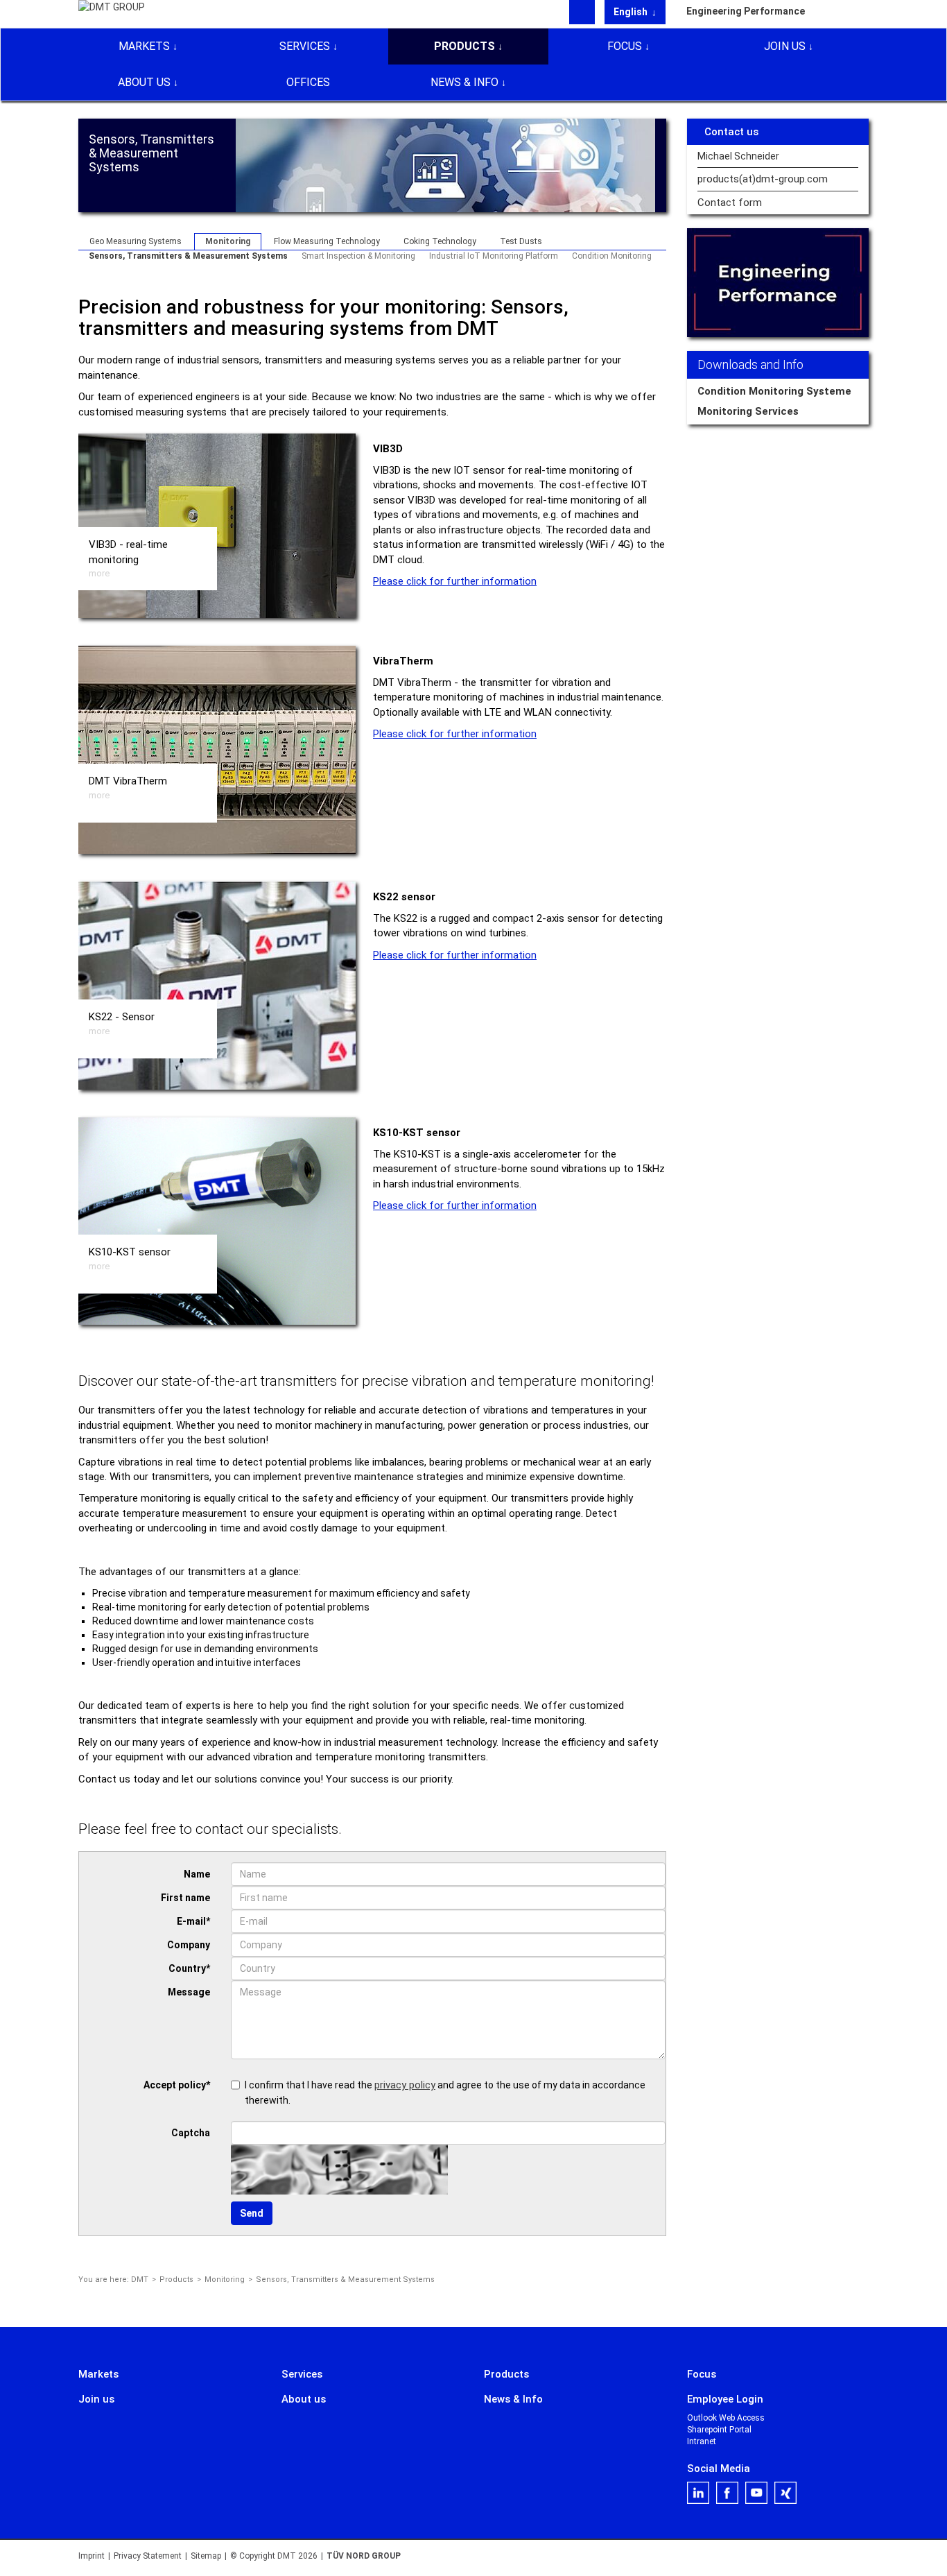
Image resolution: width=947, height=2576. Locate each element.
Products (464, 46)
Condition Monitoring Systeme (774, 391)
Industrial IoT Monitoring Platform (494, 256)
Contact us (731, 132)
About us (144, 82)
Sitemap (206, 2556)
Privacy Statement (148, 2556)
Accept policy (177, 2085)
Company (189, 1945)
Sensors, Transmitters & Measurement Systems (188, 256)
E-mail (193, 1921)
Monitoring (228, 241)
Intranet (702, 2441)
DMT (140, 2279)
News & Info (464, 82)
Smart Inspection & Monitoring (358, 256)
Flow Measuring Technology (327, 241)
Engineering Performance (746, 11)
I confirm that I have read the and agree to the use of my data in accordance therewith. (445, 2092)
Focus (625, 46)
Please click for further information (455, 581)
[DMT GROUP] (112, 13)
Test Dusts (521, 241)
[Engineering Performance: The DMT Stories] (778, 283)
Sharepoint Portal (719, 2430)
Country (189, 1968)
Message (189, 1992)
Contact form (730, 203)
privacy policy (405, 2085)
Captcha (191, 2133)
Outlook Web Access (726, 2418)
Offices (308, 82)
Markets (144, 46)
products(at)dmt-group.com (763, 179)
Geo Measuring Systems (136, 241)
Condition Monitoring (612, 256)
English (632, 12)
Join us (785, 46)
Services (305, 46)
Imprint (92, 2556)
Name (197, 1874)
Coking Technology (440, 241)
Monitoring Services (748, 411)
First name (185, 1898)
